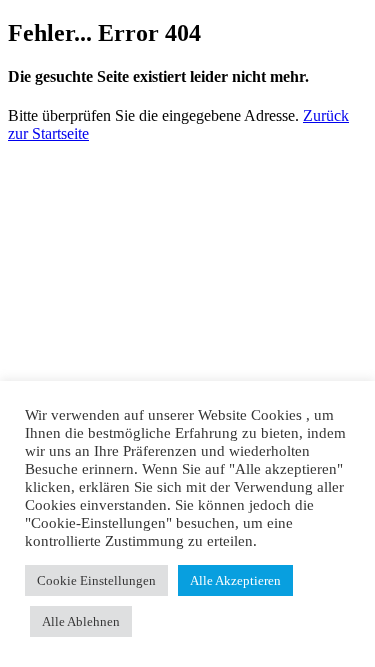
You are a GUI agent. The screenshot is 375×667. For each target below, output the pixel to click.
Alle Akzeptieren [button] (235, 580)
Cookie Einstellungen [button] (96, 580)
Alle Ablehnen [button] (81, 621)
